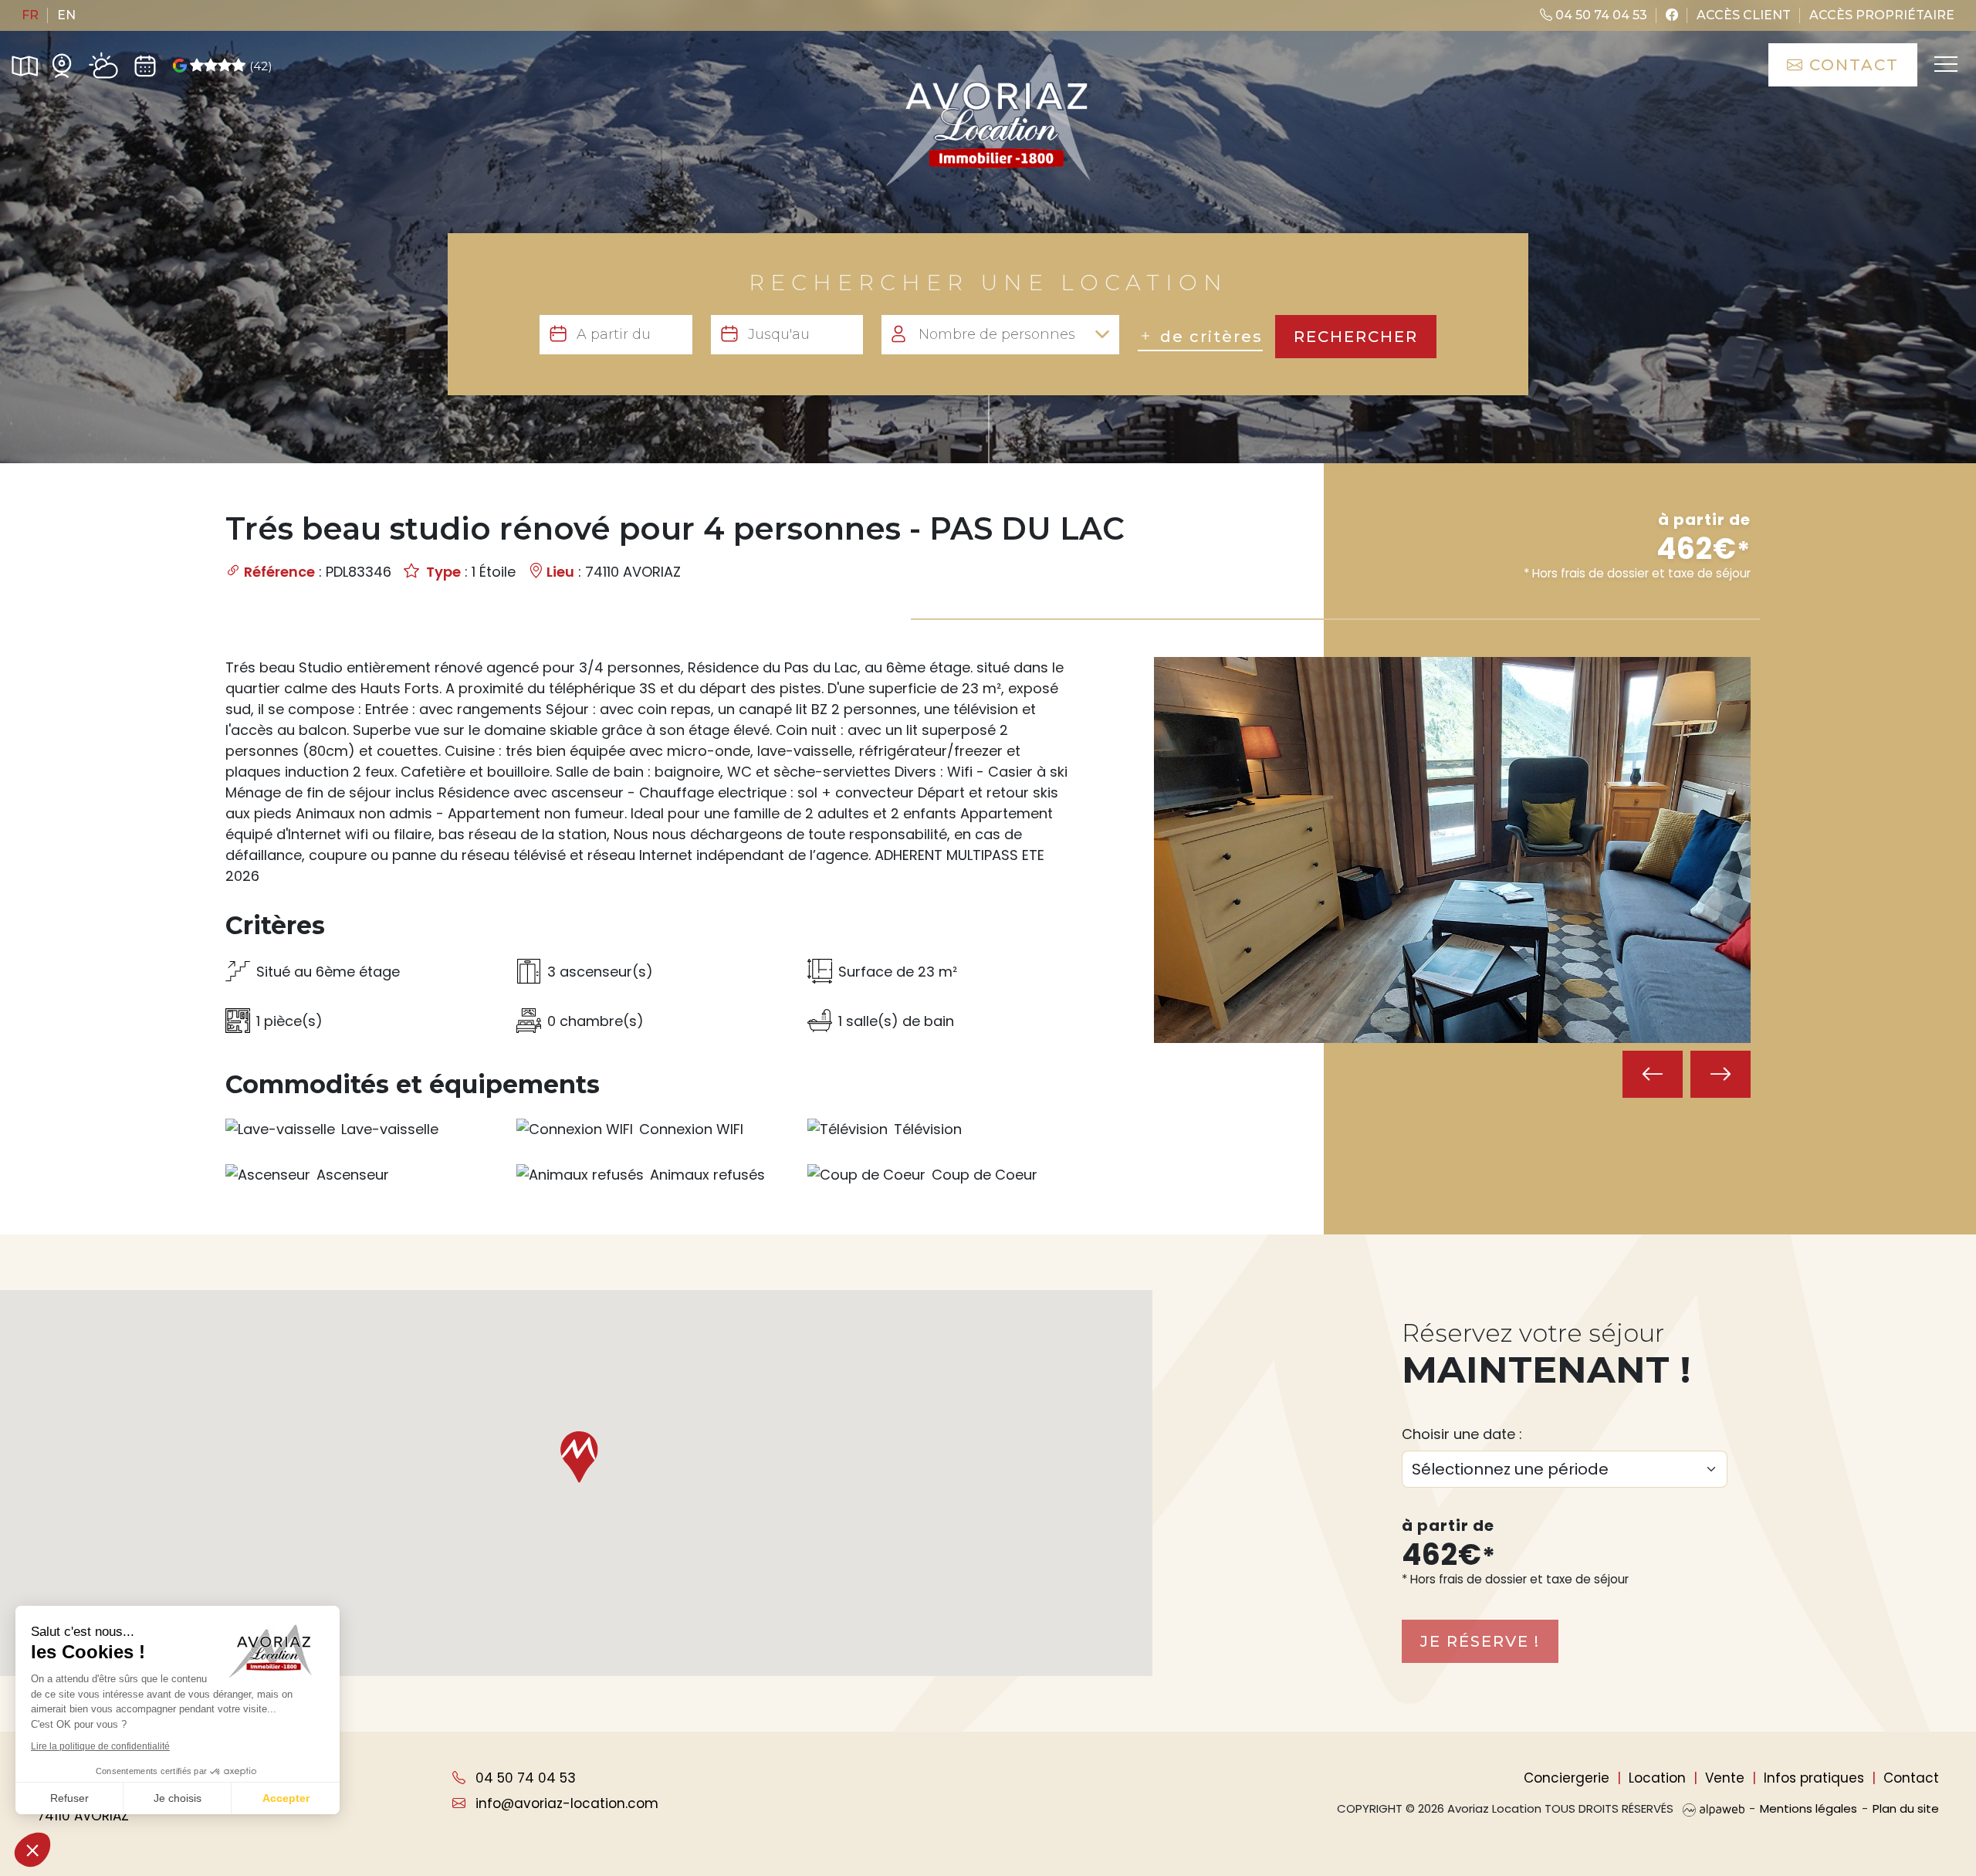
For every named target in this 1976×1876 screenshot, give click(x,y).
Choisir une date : (1462, 1434)
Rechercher (1356, 337)
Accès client (1744, 15)
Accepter (286, 1798)
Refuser (69, 1798)
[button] (577, 1457)
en (66, 15)
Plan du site (1906, 1808)
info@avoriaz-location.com (565, 1803)
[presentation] (1653, 1074)
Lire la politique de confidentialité (100, 1746)
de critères (1209, 337)
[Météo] (103, 66)
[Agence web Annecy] (1714, 1808)
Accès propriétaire (1882, 15)
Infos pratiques (1814, 1778)
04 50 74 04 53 (1600, 15)
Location (1657, 1778)
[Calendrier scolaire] (145, 65)
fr (30, 15)
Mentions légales (1809, 1808)
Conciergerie (1567, 1778)
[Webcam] (62, 65)
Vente (1725, 1778)
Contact (1851, 65)
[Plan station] (25, 65)
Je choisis (178, 1798)
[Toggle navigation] (1945, 65)
